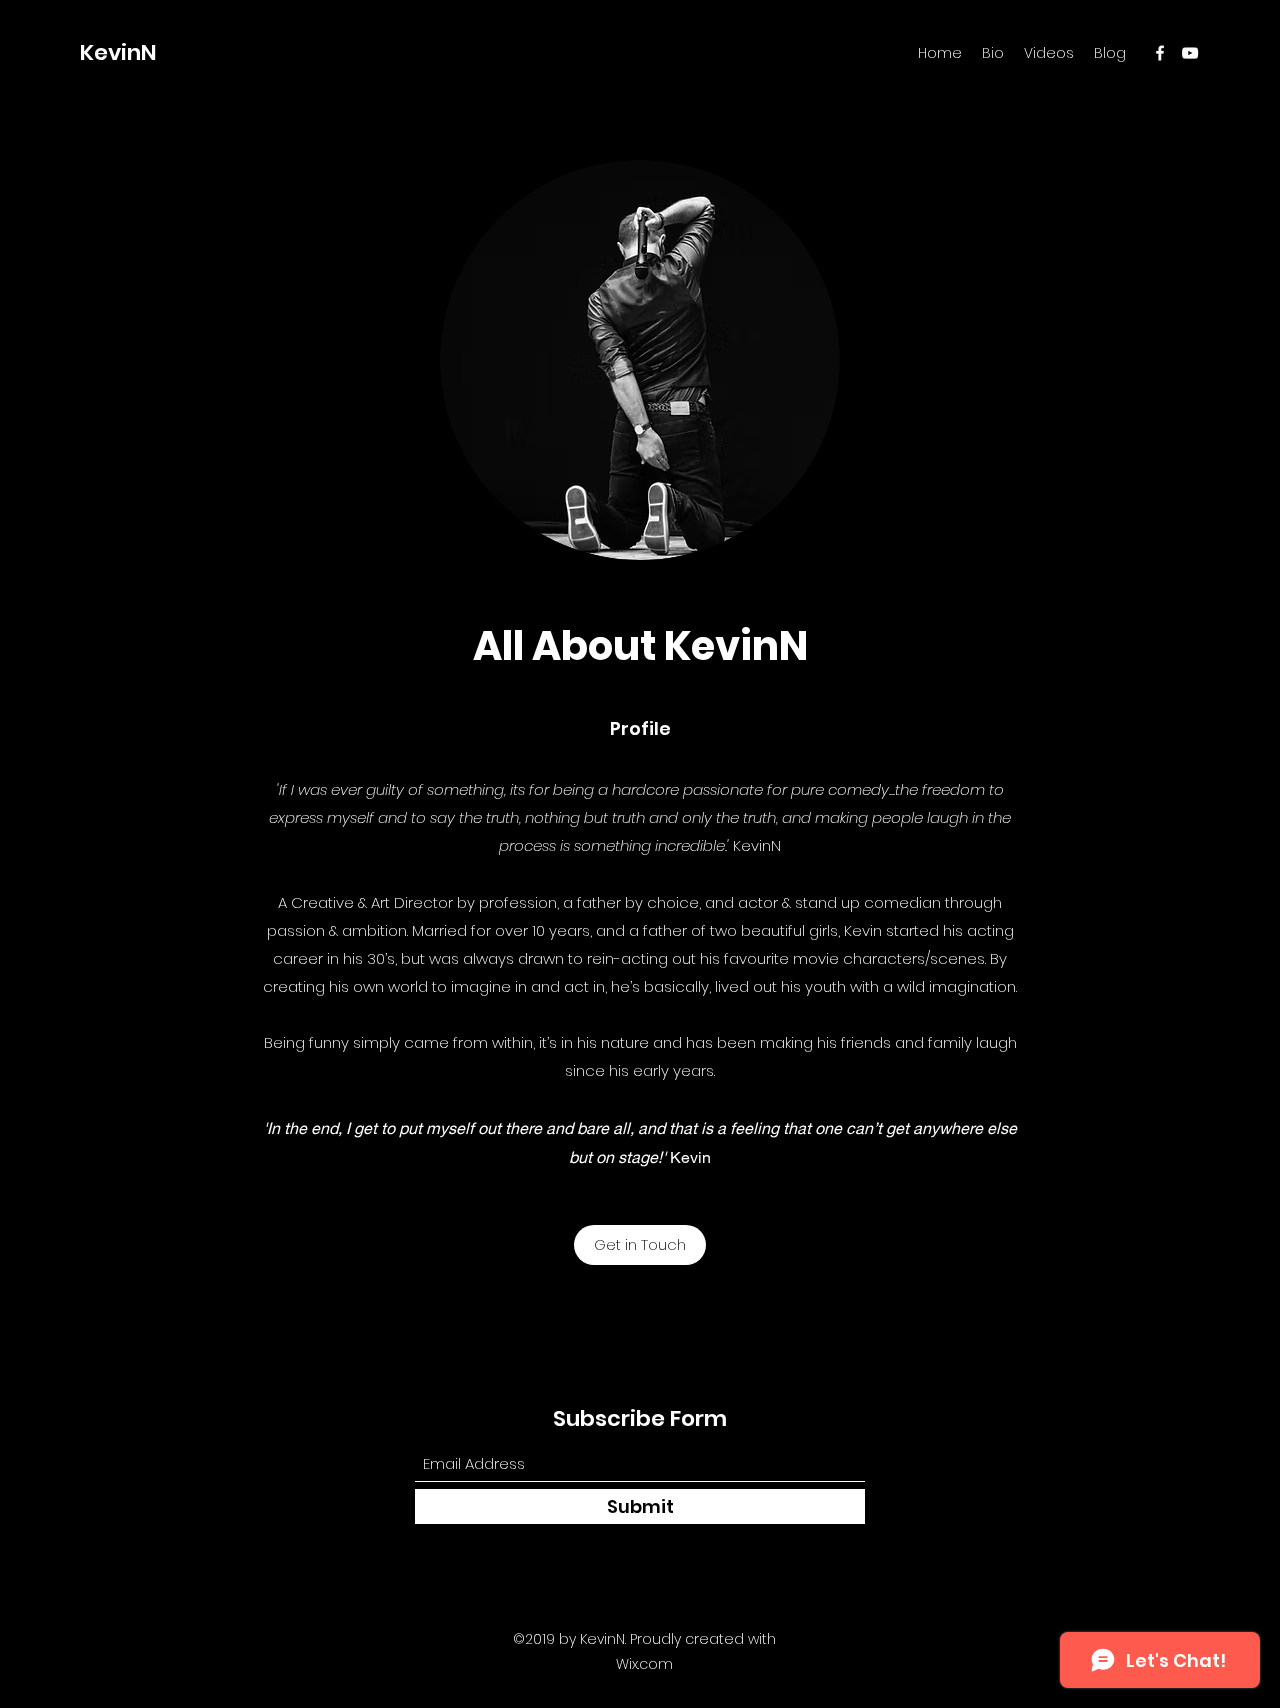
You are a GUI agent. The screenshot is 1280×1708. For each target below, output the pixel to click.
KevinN (118, 52)
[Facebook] (1160, 53)
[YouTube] (1190, 53)
